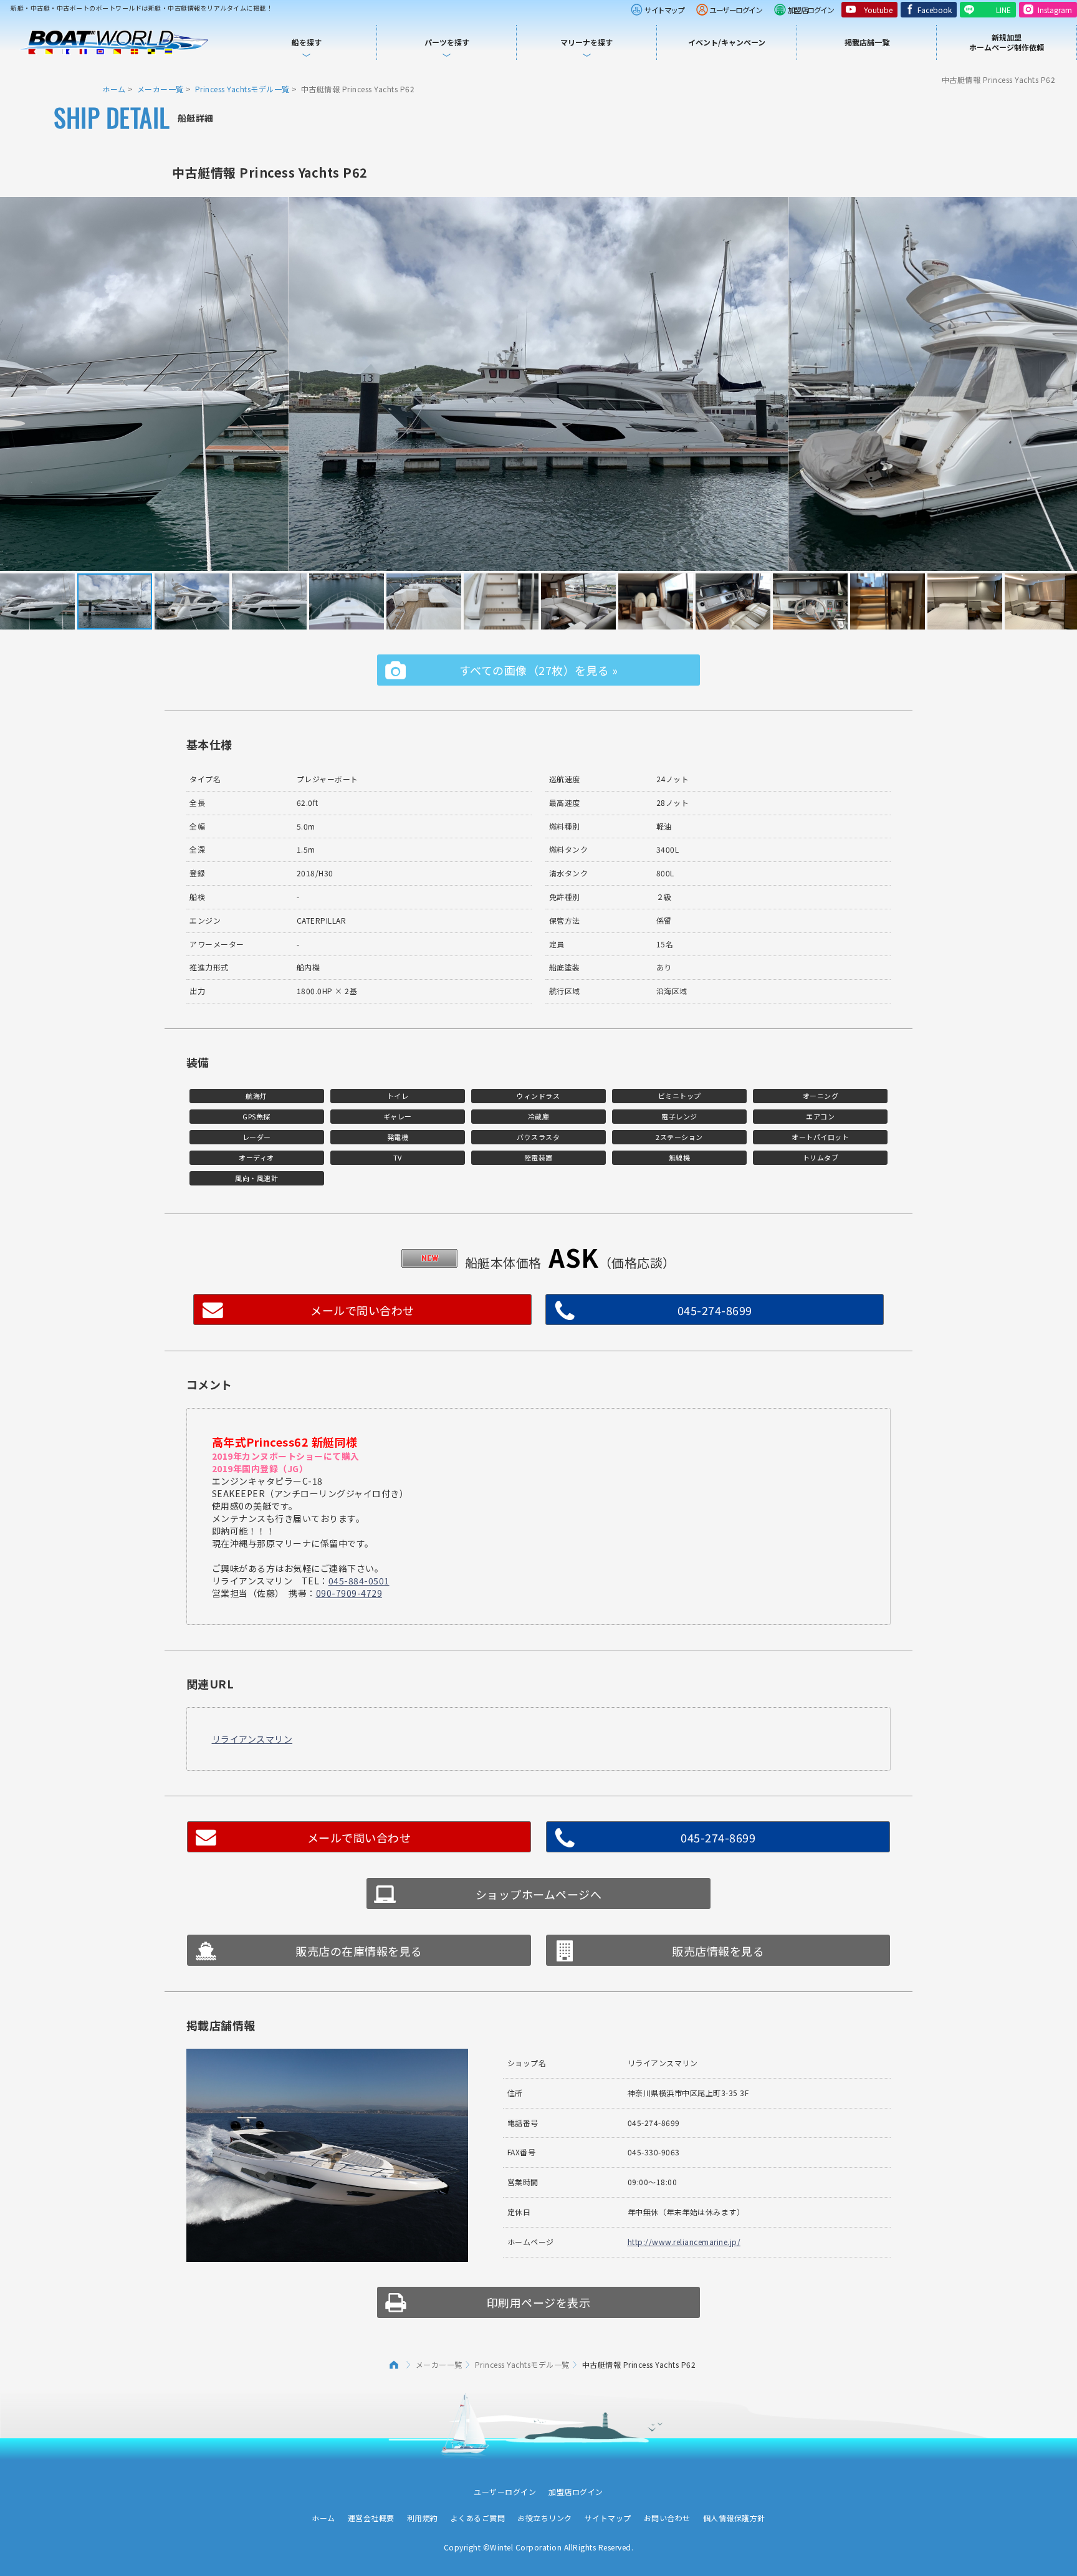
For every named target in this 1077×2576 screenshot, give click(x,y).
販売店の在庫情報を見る (359, 1951)
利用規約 (423, 2518)
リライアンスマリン (252, 1739)
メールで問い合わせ (362, 1310)
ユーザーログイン (735, 10)
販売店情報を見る (718, 1951)
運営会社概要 (371, 2518)
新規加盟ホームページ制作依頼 (1007, 42)
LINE (1003, 10)
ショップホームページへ (539, 1894)
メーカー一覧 (160, 89)
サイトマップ (664, 10)
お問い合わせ (667, 2518)
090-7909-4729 (349, 1593)
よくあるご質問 (478, 2518)
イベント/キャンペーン (727, 42)
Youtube (878, 10)
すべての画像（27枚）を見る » (539, 670)
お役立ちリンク (545, 2518)
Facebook (935, 10)
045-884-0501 (359, 1581)
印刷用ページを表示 (539, 2302)
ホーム (114, 89)
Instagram (1055, 10)
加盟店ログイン (811, 10)
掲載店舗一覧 (867, 42)
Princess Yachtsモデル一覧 (242, 89)
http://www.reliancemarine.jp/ (684, 2242)
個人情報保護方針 (734, 2518)
